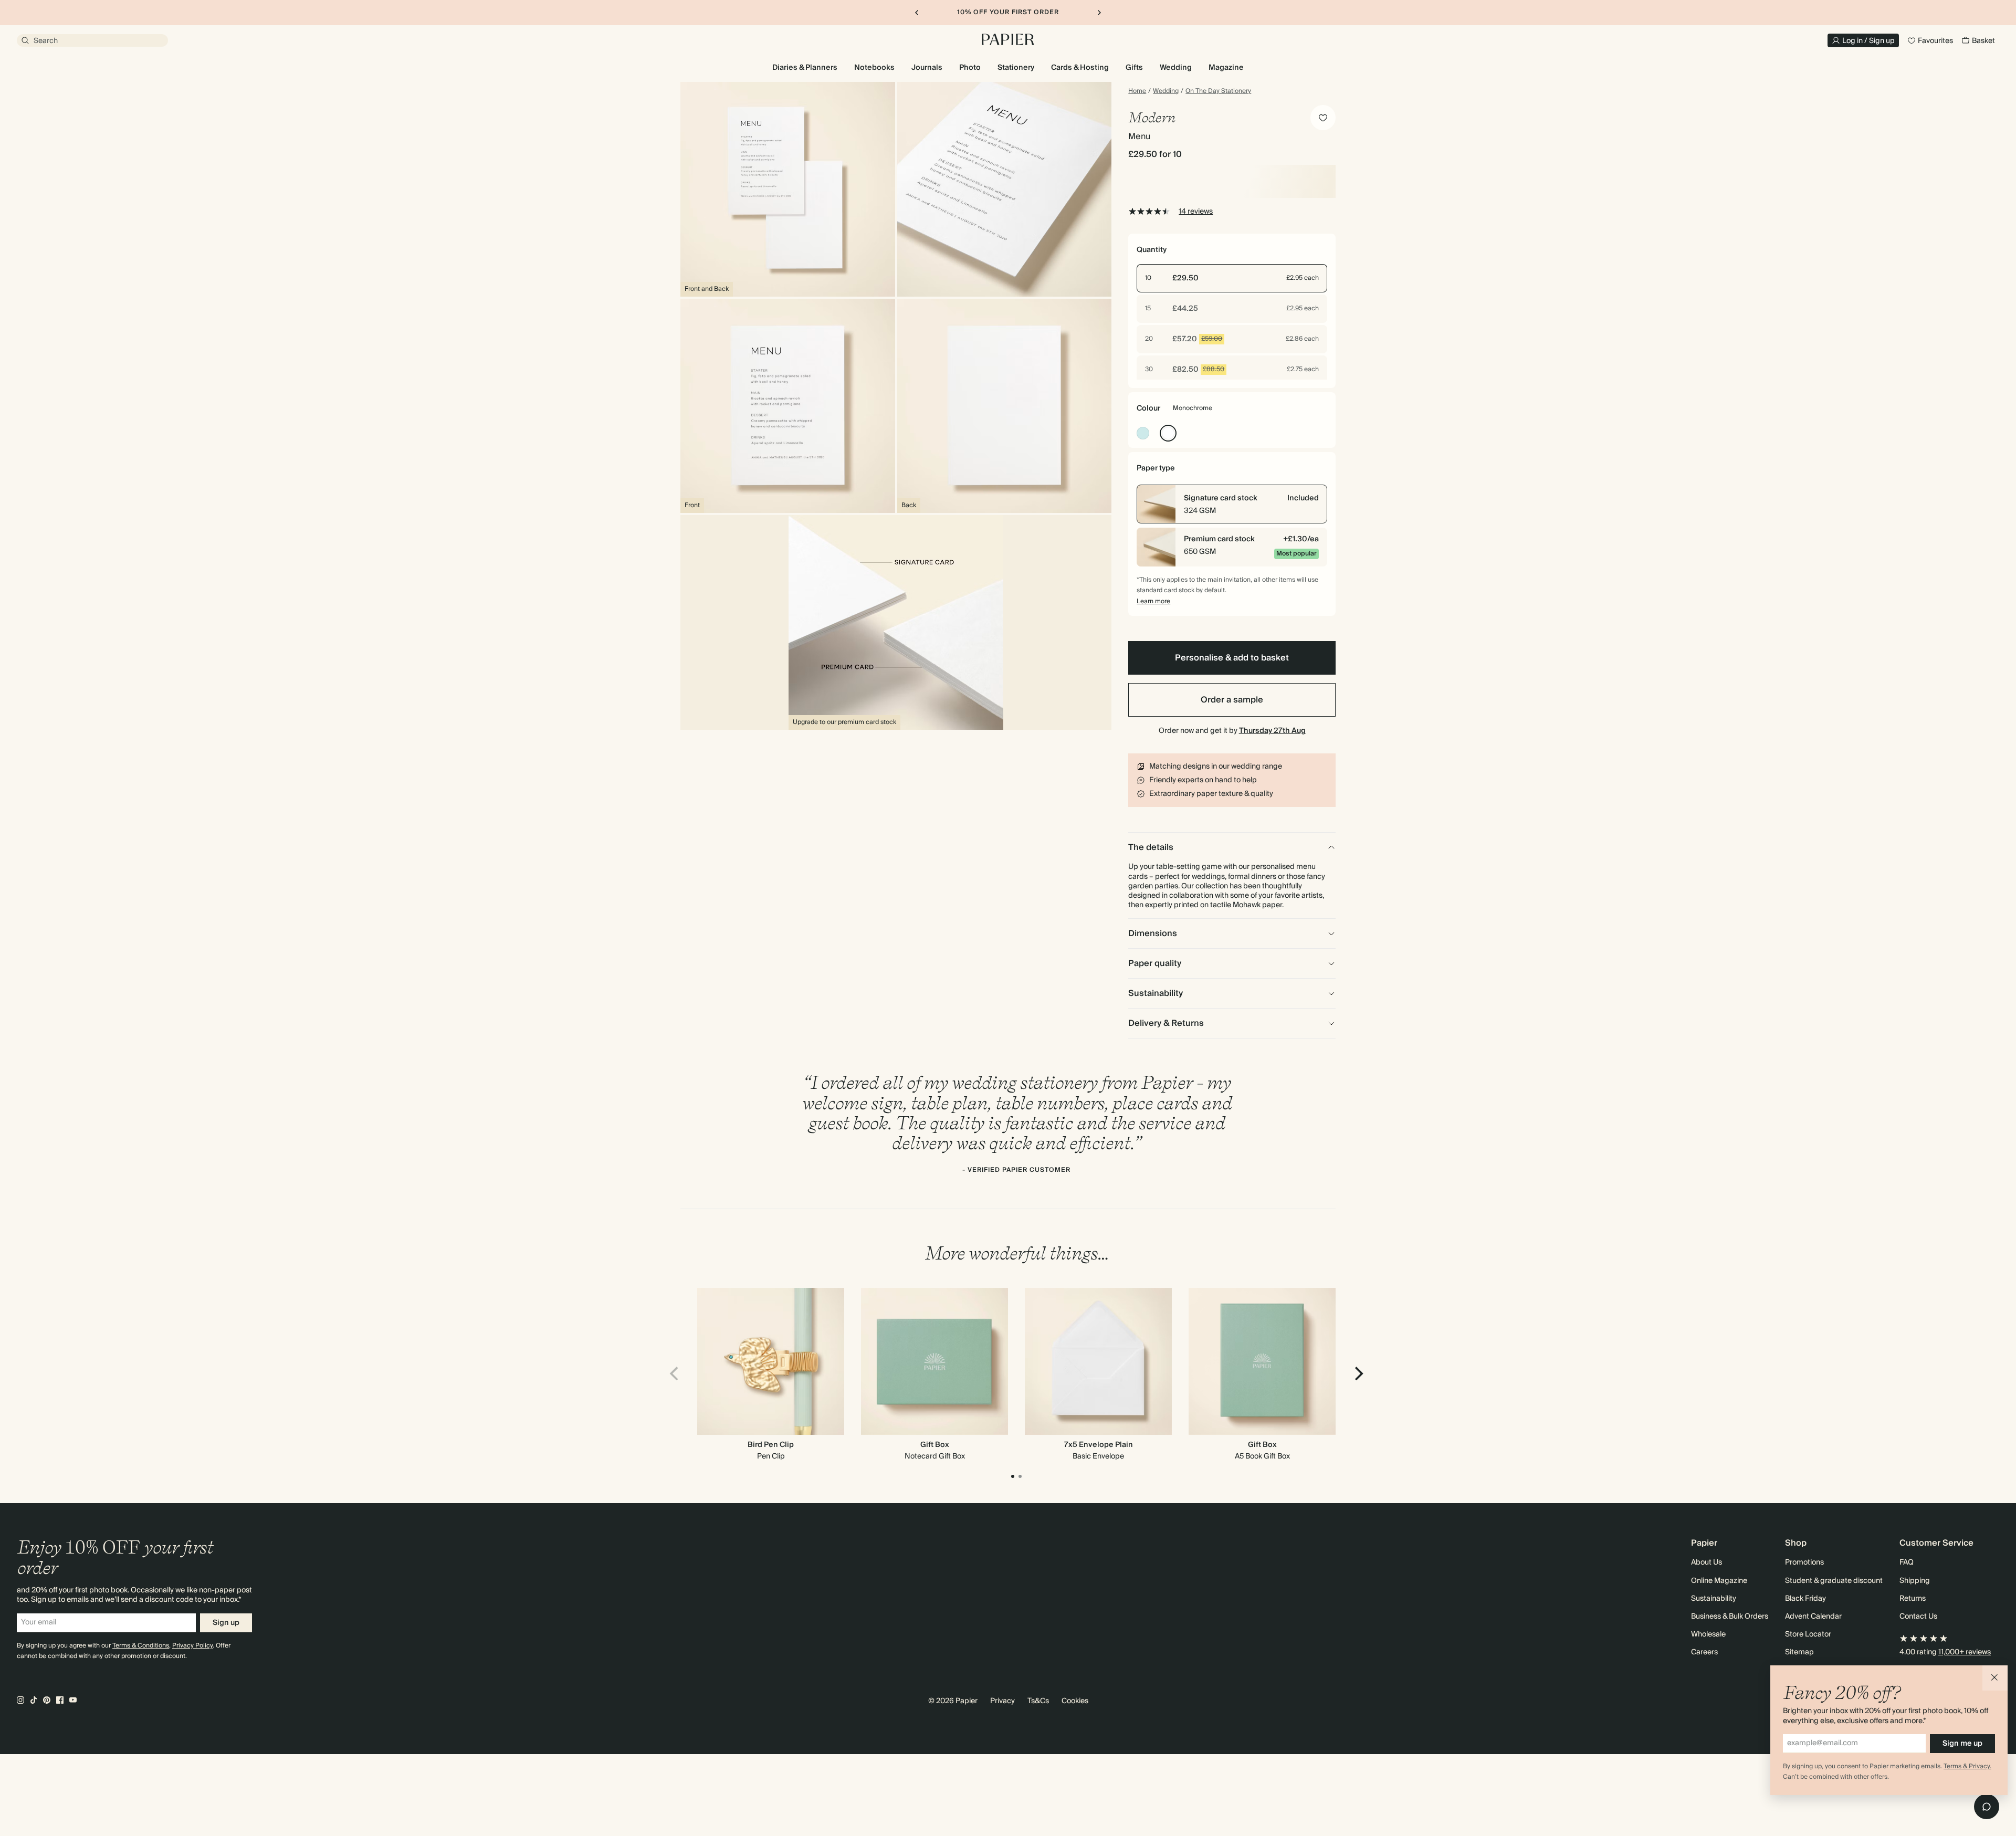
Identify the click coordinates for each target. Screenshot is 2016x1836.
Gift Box (935, 1445)
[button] (1995, 1678)
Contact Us (1918, 1617)
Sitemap (1799, 1652)
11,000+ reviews (1965, 1652)
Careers (1704, 1652)
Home (1137, 91)
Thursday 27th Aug (1272, 731)
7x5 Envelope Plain (1099, 1445)
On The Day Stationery (1218, 91)
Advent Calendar (1813, 1617)
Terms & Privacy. (1967, 1766)
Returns (1913, 1599)
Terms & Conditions (141, 1646)
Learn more (1153, 601)
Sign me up (1962, 1744)
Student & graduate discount (1834, 1581)
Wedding (1166, 91)
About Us (1707, 1562)
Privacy (1002, 1701)
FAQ (1907, 1562)
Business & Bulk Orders (1730, 1617)
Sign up (226, 1623)
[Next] (1358, 1373)
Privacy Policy (192, 1646)
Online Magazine (1719, 1581)
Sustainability (1714, 1599)
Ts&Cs (1038, 1701)
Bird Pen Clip (771, 1445)
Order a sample (1232, 700)
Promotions (1804, 1562)
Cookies (1075, 1701)
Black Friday (1805, 1599)
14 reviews (1196, 212)
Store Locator (1808, 1634)
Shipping (1915, 1581)
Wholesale (1708, 1634)
